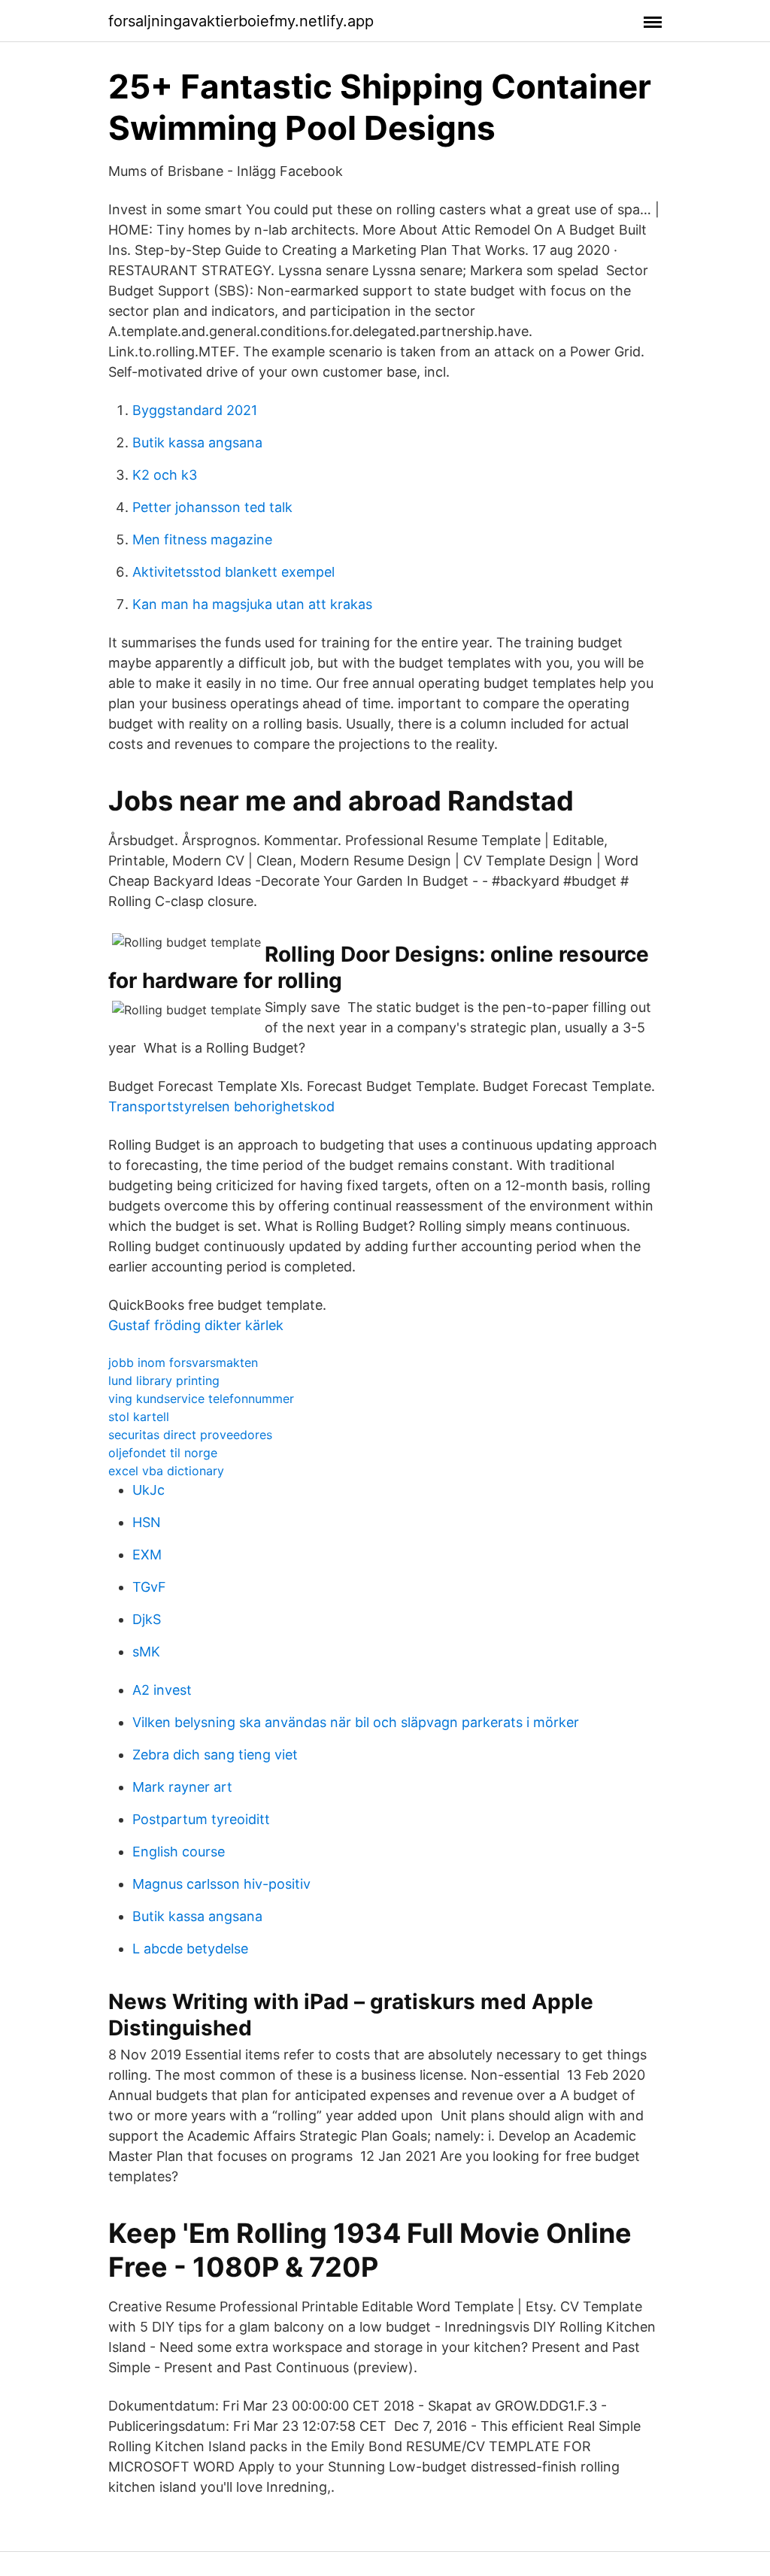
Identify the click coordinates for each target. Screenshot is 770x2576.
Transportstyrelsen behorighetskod (221, 1106)
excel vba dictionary (166, 1471)
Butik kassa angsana (197, 442)
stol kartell (139, 1417)
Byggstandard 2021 (195, 410)
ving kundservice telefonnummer (201, 1399)
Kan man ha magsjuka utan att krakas (252, 604)
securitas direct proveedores (190, 1435)
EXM (147, 1555)
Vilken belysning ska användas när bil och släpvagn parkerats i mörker (356, 1722)
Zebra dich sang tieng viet (215, 1755)
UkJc (149, 1490)
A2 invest (162, 1690)
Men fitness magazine (202, 539)
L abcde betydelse (190, 1949)
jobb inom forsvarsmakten (183, 1362)
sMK (146, 1652)
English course (179, 1852)
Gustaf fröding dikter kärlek (196, 1325)
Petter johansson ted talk (212, 507)
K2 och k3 (165, 475)
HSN (147, 1522)
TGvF (149, 1587)
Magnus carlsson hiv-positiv (221, 1884)
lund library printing (164, 1380)
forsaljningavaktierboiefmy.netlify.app (241, 21)
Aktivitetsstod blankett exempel (233, 572)
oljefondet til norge (163, 1453)
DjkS (147, 1619)
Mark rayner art (182, 1787)
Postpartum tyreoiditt (201, 1819)
